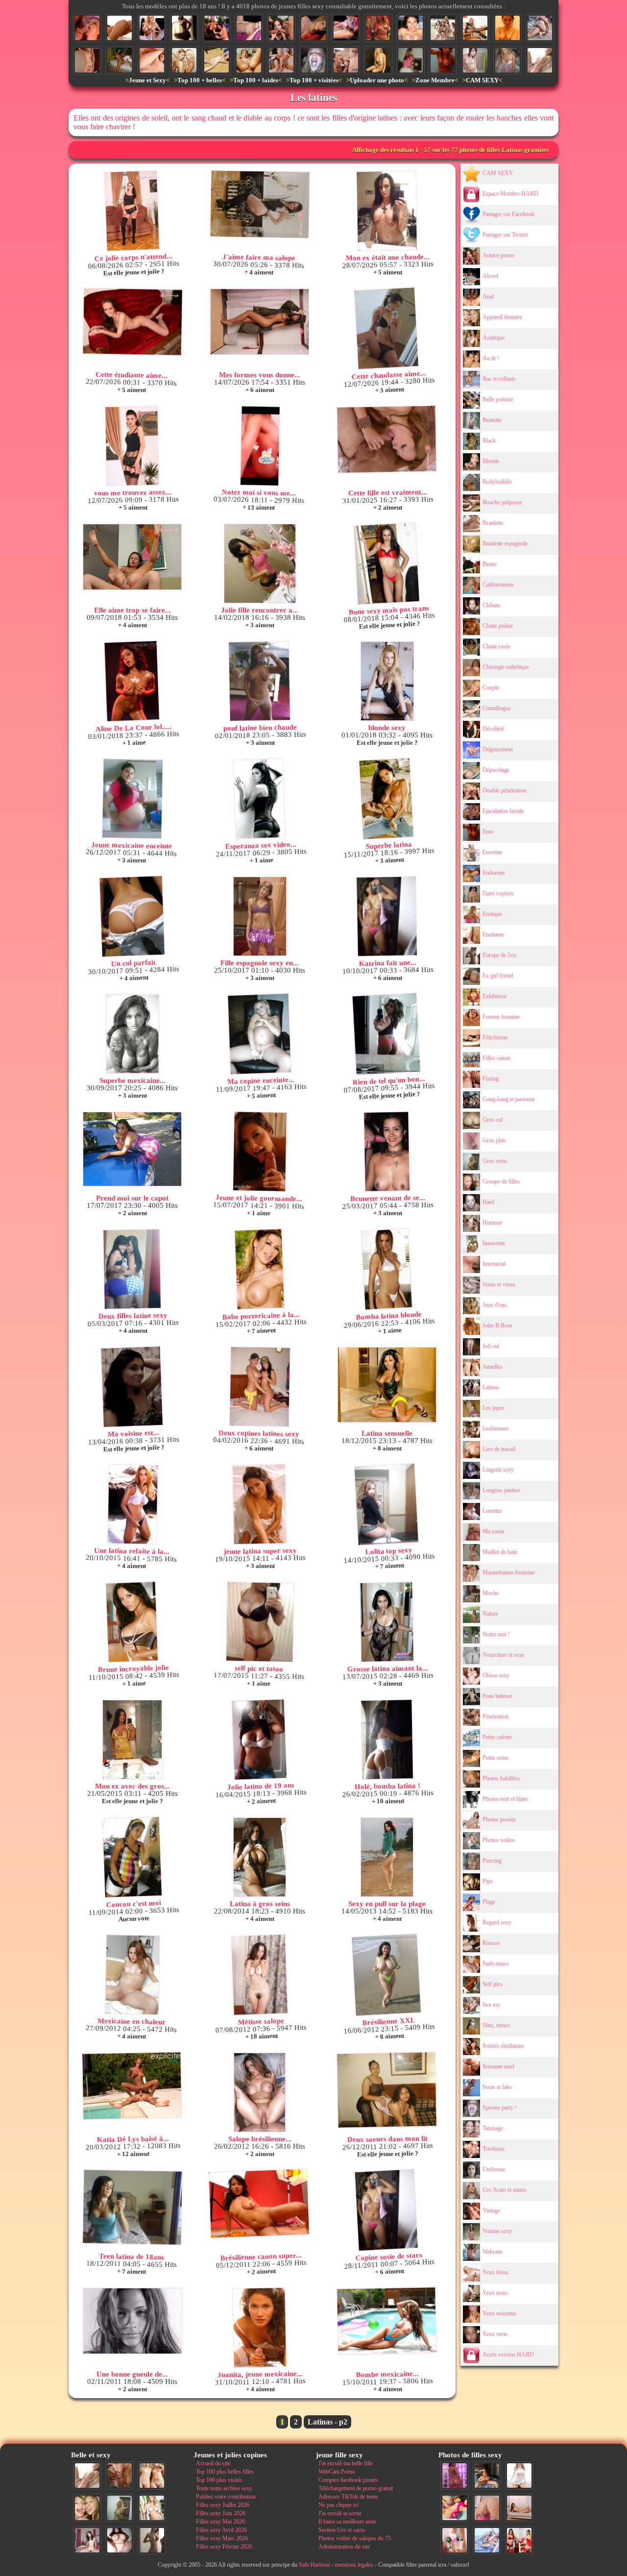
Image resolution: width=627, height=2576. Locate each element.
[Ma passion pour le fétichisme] (519, 2540)
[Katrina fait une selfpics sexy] (387, 916)
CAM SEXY (482, 80)
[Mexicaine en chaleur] (133, 1975)
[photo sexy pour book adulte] (378, 60)
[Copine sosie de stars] (386, 2210)
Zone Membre (435, 80)
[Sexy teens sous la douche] (184, 60)
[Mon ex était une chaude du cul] (387, 211)
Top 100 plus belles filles (225, 2472)
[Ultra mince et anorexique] (217, 60)
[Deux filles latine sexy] (132, 1269)
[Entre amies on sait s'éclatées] (540, 28)
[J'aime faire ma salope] (260, 204)
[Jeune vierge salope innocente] (313, 28)
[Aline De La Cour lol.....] (132, 681)
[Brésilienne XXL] (386, 1975)
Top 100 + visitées (314, 80)
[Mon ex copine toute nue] (249, 28)
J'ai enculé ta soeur (340, 2513)
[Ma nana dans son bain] (507, 28)
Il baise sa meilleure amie (347, 2522)
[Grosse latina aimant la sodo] (387, 1622)
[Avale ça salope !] (313, 60)
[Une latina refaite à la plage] (133, 1504)
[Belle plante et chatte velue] (346, 28)
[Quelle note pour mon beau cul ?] (455, 2540)
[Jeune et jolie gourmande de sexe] (260, 1152)
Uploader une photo (377, 80)
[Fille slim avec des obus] (152, 2540)
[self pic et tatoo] (260, 1622)
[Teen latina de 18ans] (133, 2207)
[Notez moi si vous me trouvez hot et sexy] (260, 446)
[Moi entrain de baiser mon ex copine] (487, 2476)
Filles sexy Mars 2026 (222, 2538)
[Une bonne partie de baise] (455, 2508)
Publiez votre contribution (226, 2497)
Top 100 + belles (200, 80)
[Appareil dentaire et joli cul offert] (410, 60)
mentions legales (354, 2565)
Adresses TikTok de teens (348, 2497)
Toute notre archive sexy (224, 2488)
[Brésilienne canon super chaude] (259, 2204)
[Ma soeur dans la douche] (475, 60)
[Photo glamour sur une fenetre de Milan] (184, 28)
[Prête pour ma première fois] (507, 60)
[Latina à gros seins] (260, 1857)
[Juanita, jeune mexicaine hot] (259, 2328)
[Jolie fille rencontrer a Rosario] (260, 564)
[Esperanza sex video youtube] (259, 799)
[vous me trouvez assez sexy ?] (132, 446)
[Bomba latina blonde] (386, 1269)
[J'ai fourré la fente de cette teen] (281, 60)
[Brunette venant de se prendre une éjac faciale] (387, 1152)
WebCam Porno (337, 2472)
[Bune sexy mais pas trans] (386, 564)
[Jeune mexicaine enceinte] (133, 799)
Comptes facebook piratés (348, 2480)
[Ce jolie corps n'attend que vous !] (132, 211)
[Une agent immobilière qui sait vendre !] (87, 60)
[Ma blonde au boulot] (475, 28)
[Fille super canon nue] (152, 2508)
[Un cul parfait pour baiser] (487, 2508)
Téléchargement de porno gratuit (356, 2488)
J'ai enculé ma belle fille (346, 2463)
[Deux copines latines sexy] (260, 1387)
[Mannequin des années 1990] (519, 2476)
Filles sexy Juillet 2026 (223, 2505)
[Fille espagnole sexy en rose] (260, 916)
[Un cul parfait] (132, 917)
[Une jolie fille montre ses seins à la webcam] (378, 28)
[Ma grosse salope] (120, 2540)
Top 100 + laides (256, 80)
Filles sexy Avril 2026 (221, 2530)
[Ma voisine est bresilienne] (132, 1387)
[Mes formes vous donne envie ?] (260, 322)
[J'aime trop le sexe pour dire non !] (519, 2508)
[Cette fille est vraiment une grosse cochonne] (386, 439)
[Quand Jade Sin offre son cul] (120, 28)
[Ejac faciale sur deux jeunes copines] (87, 2508)
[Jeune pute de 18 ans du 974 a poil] (120, 60)
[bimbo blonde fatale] (152, 28)
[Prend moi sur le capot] (132, 1149)
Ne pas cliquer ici (338, 2505)
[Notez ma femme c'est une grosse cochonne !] (487, 2540)
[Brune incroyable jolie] (132, 1622)
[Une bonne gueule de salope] (132, 2321)
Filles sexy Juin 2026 (221, 2513)
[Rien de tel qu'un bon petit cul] (386, 1034)
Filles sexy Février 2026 (224, 2547)
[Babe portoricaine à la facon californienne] (259, 1269)
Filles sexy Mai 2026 (220, 2522)
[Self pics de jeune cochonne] (443, 60)
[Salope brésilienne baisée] (260, 2092)
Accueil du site (213, 2463)
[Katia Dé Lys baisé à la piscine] (132, 2086)
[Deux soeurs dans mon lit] (387, 2090)
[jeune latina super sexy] (259, 1504)
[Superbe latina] (386, 799)
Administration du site (344, 2547)
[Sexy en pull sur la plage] (387, 1857)
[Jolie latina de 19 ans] (259, 1740)
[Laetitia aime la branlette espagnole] (410, 28)
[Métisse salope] (259, 1975)
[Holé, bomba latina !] (387, 1740)
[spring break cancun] (443, 28)
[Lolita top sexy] (386, 1505)
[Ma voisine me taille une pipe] (120, 2476)
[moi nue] (87, 2540)
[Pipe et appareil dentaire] (346, 60)
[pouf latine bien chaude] (259, 681)
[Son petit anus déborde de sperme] (152, 60)
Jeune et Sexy (147, 80)
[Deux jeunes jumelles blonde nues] (152, 2476)
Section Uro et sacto (342, 2530)
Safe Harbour (314, 2565)
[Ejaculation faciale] (87, 28)
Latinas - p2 (327, 2422)
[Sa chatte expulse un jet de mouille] (249, 60)
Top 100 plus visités (219, 2480)
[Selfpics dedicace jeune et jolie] (120, 2508)
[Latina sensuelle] (387, 1385)
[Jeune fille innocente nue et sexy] (540, 60)
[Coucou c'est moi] (132, 1857)
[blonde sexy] (387, 681)
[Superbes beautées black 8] (455, 2476)
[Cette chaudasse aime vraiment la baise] (386, 329)
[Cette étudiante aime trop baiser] (132, 322)
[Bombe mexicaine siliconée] (386, 2321)
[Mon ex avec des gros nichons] (132, 1740)
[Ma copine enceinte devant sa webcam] (259, 1034)
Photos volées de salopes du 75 (355, 2538)
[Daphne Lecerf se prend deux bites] (281, 28)
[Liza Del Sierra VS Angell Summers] (217, 28)
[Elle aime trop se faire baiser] (132, 557)
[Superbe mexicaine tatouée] (132, 1034)
